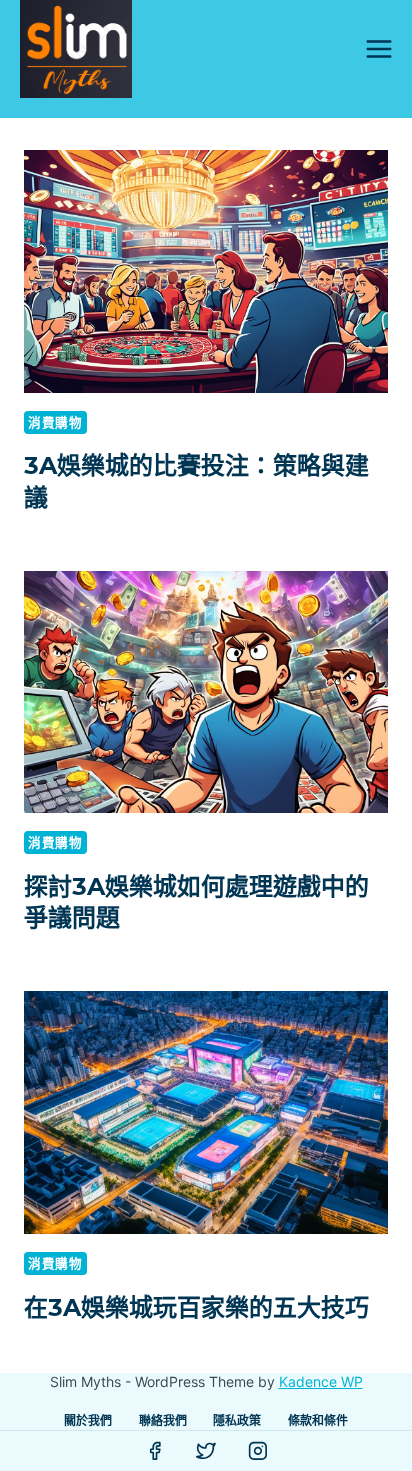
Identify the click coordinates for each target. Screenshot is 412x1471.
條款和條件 (318, 1420)
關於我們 (88, 1420)
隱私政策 (237, 1420)
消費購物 (55, 422)
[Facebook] (155, 1451)
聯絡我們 (163, 1420)
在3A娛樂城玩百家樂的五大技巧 (196, 1307)
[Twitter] (206, 1451)
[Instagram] (258, 1451)
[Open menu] (378, 48)
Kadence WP (321, 1381)
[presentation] (206, 271)
